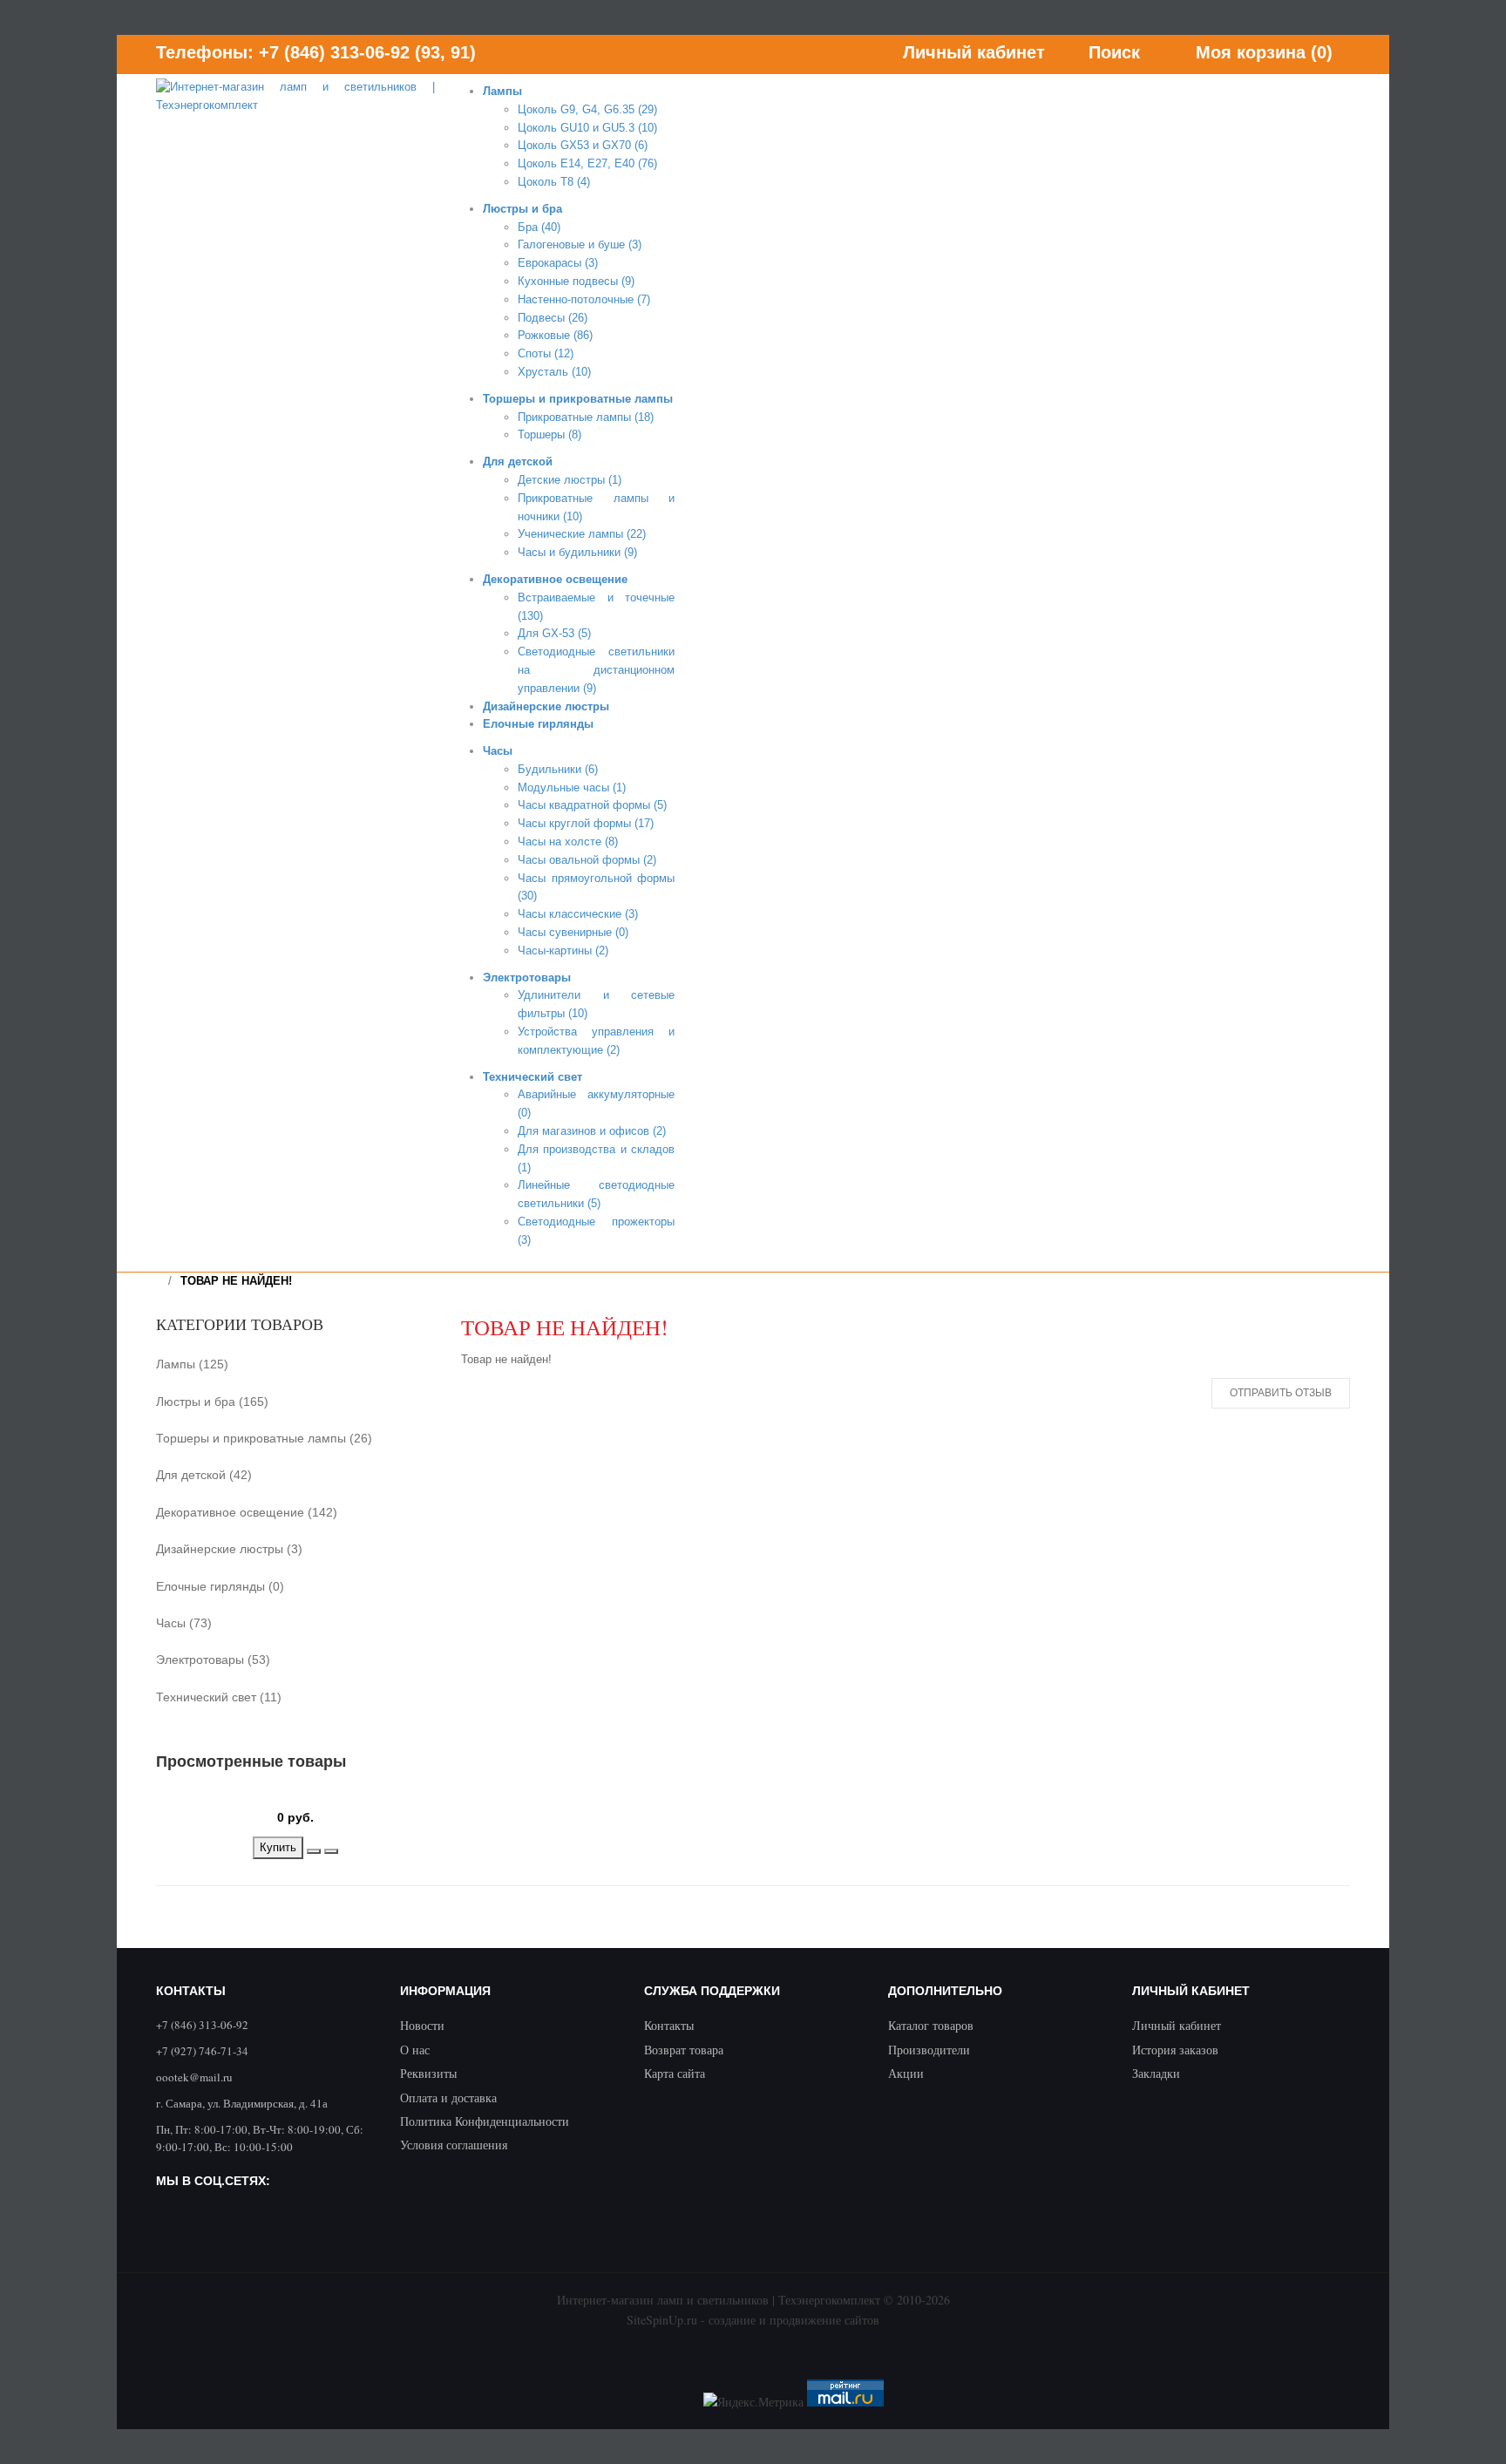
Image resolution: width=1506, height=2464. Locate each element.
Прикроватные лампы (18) (586, 417)
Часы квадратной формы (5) (592, 805)
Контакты (669, 2025)
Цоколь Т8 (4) (554, 182)
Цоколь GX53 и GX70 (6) (583, 145)
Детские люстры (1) (570, 480)
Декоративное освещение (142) (247, 1512)
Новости (422, 2025)
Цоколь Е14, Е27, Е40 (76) (587, 163)
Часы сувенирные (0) (573, 932)
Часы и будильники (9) (577, 552)
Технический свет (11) (219, 1697)
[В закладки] (314, 1851)
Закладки (1156, 2073)
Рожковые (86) (555, 335)
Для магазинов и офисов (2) (592, 1131)
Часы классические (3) (578, 914)
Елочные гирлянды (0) (220, 1586)
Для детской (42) (204, 1475)
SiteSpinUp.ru (662, 2320)
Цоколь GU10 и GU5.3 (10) (587, 128)
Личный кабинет (1177, 2025)
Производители (929, 2050)
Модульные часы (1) (572, 787)
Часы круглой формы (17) (586, 823)
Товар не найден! (236, 1281)
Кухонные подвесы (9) (576, 281)
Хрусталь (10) (554, 372)
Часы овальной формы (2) (587, 860)
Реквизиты (428, 2073)
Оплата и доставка (448, 2097)
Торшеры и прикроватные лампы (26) (264, 1438)
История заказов (1175, 2050)
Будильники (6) (558, 769)
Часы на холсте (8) (568, 842)
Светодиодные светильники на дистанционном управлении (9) (596, 670)
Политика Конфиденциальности (485, 2121)
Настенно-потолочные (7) (584, 299)
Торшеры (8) (549, 434)
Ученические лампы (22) (582, 534)
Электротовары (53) (213, 1660)
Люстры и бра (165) (212, 1402)
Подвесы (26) (553, 318)
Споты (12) (546, 353)
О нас (415, 2050)
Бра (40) (539, 227)
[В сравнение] (331, 1851)
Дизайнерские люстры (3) (229, 1549)
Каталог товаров (931, 2025)
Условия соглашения (454, 2145)
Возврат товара (684, 2050)
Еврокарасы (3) (558, 263)
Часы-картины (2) (563, 950)
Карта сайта (675, 2073)
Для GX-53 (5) (554, 633)
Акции (906, 2073)
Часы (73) (184, 1623)
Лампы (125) (192, 1364)
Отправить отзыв (1281, 1393)
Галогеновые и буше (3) (580, 244)
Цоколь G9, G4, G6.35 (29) (587, 109)
